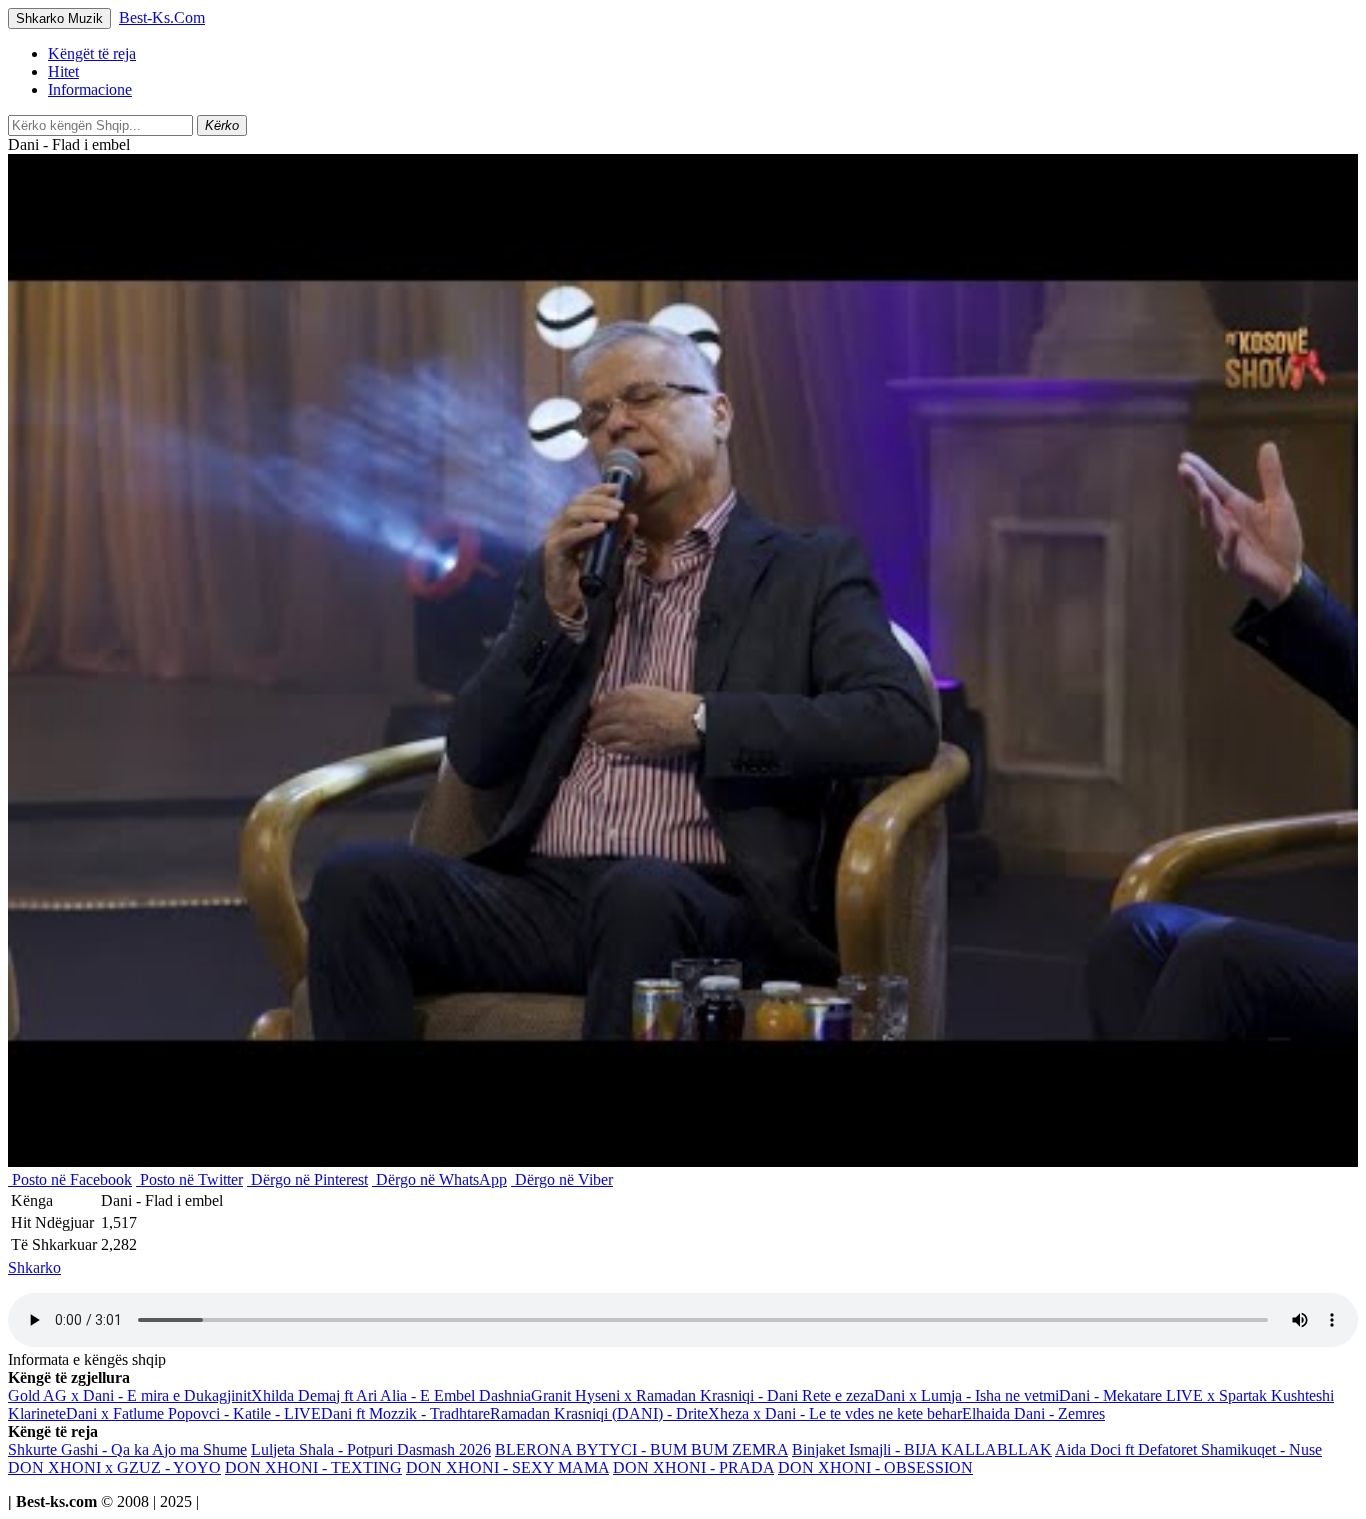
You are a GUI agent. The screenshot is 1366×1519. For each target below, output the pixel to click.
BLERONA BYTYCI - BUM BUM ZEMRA (641, 1449)
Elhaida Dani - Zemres (1033, 1413)
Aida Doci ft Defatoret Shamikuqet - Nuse (1188, 1449)
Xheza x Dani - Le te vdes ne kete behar (835, 1413)
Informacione (90, 89)
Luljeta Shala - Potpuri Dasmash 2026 (371, 1449)
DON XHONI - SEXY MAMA (507, 1467)
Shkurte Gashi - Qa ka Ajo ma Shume (127, 1449)
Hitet (63, 71)
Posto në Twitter (189, 1179)
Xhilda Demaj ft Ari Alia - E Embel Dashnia (391, 1395)
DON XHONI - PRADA (693, 1467)
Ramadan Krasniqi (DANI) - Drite (599, 1413)
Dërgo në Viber (562, 1179)
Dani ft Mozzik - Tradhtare (405, 1413)
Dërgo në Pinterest (307, 1179)
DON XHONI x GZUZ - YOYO (114, 1467)
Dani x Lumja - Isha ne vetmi (966, 1395)
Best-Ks (162, 17)
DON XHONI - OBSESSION (875, 1467)
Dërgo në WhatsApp (439, 1179)
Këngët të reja (92, 53)
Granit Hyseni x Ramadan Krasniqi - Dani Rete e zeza (702, 1395)
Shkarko (34, 1267)
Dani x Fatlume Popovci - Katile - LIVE (193, 1413)
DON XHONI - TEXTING (313, 1467)
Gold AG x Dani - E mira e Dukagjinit (129, 1395)
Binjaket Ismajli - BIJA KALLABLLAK (922, 1449)
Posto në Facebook (70, 1179)
